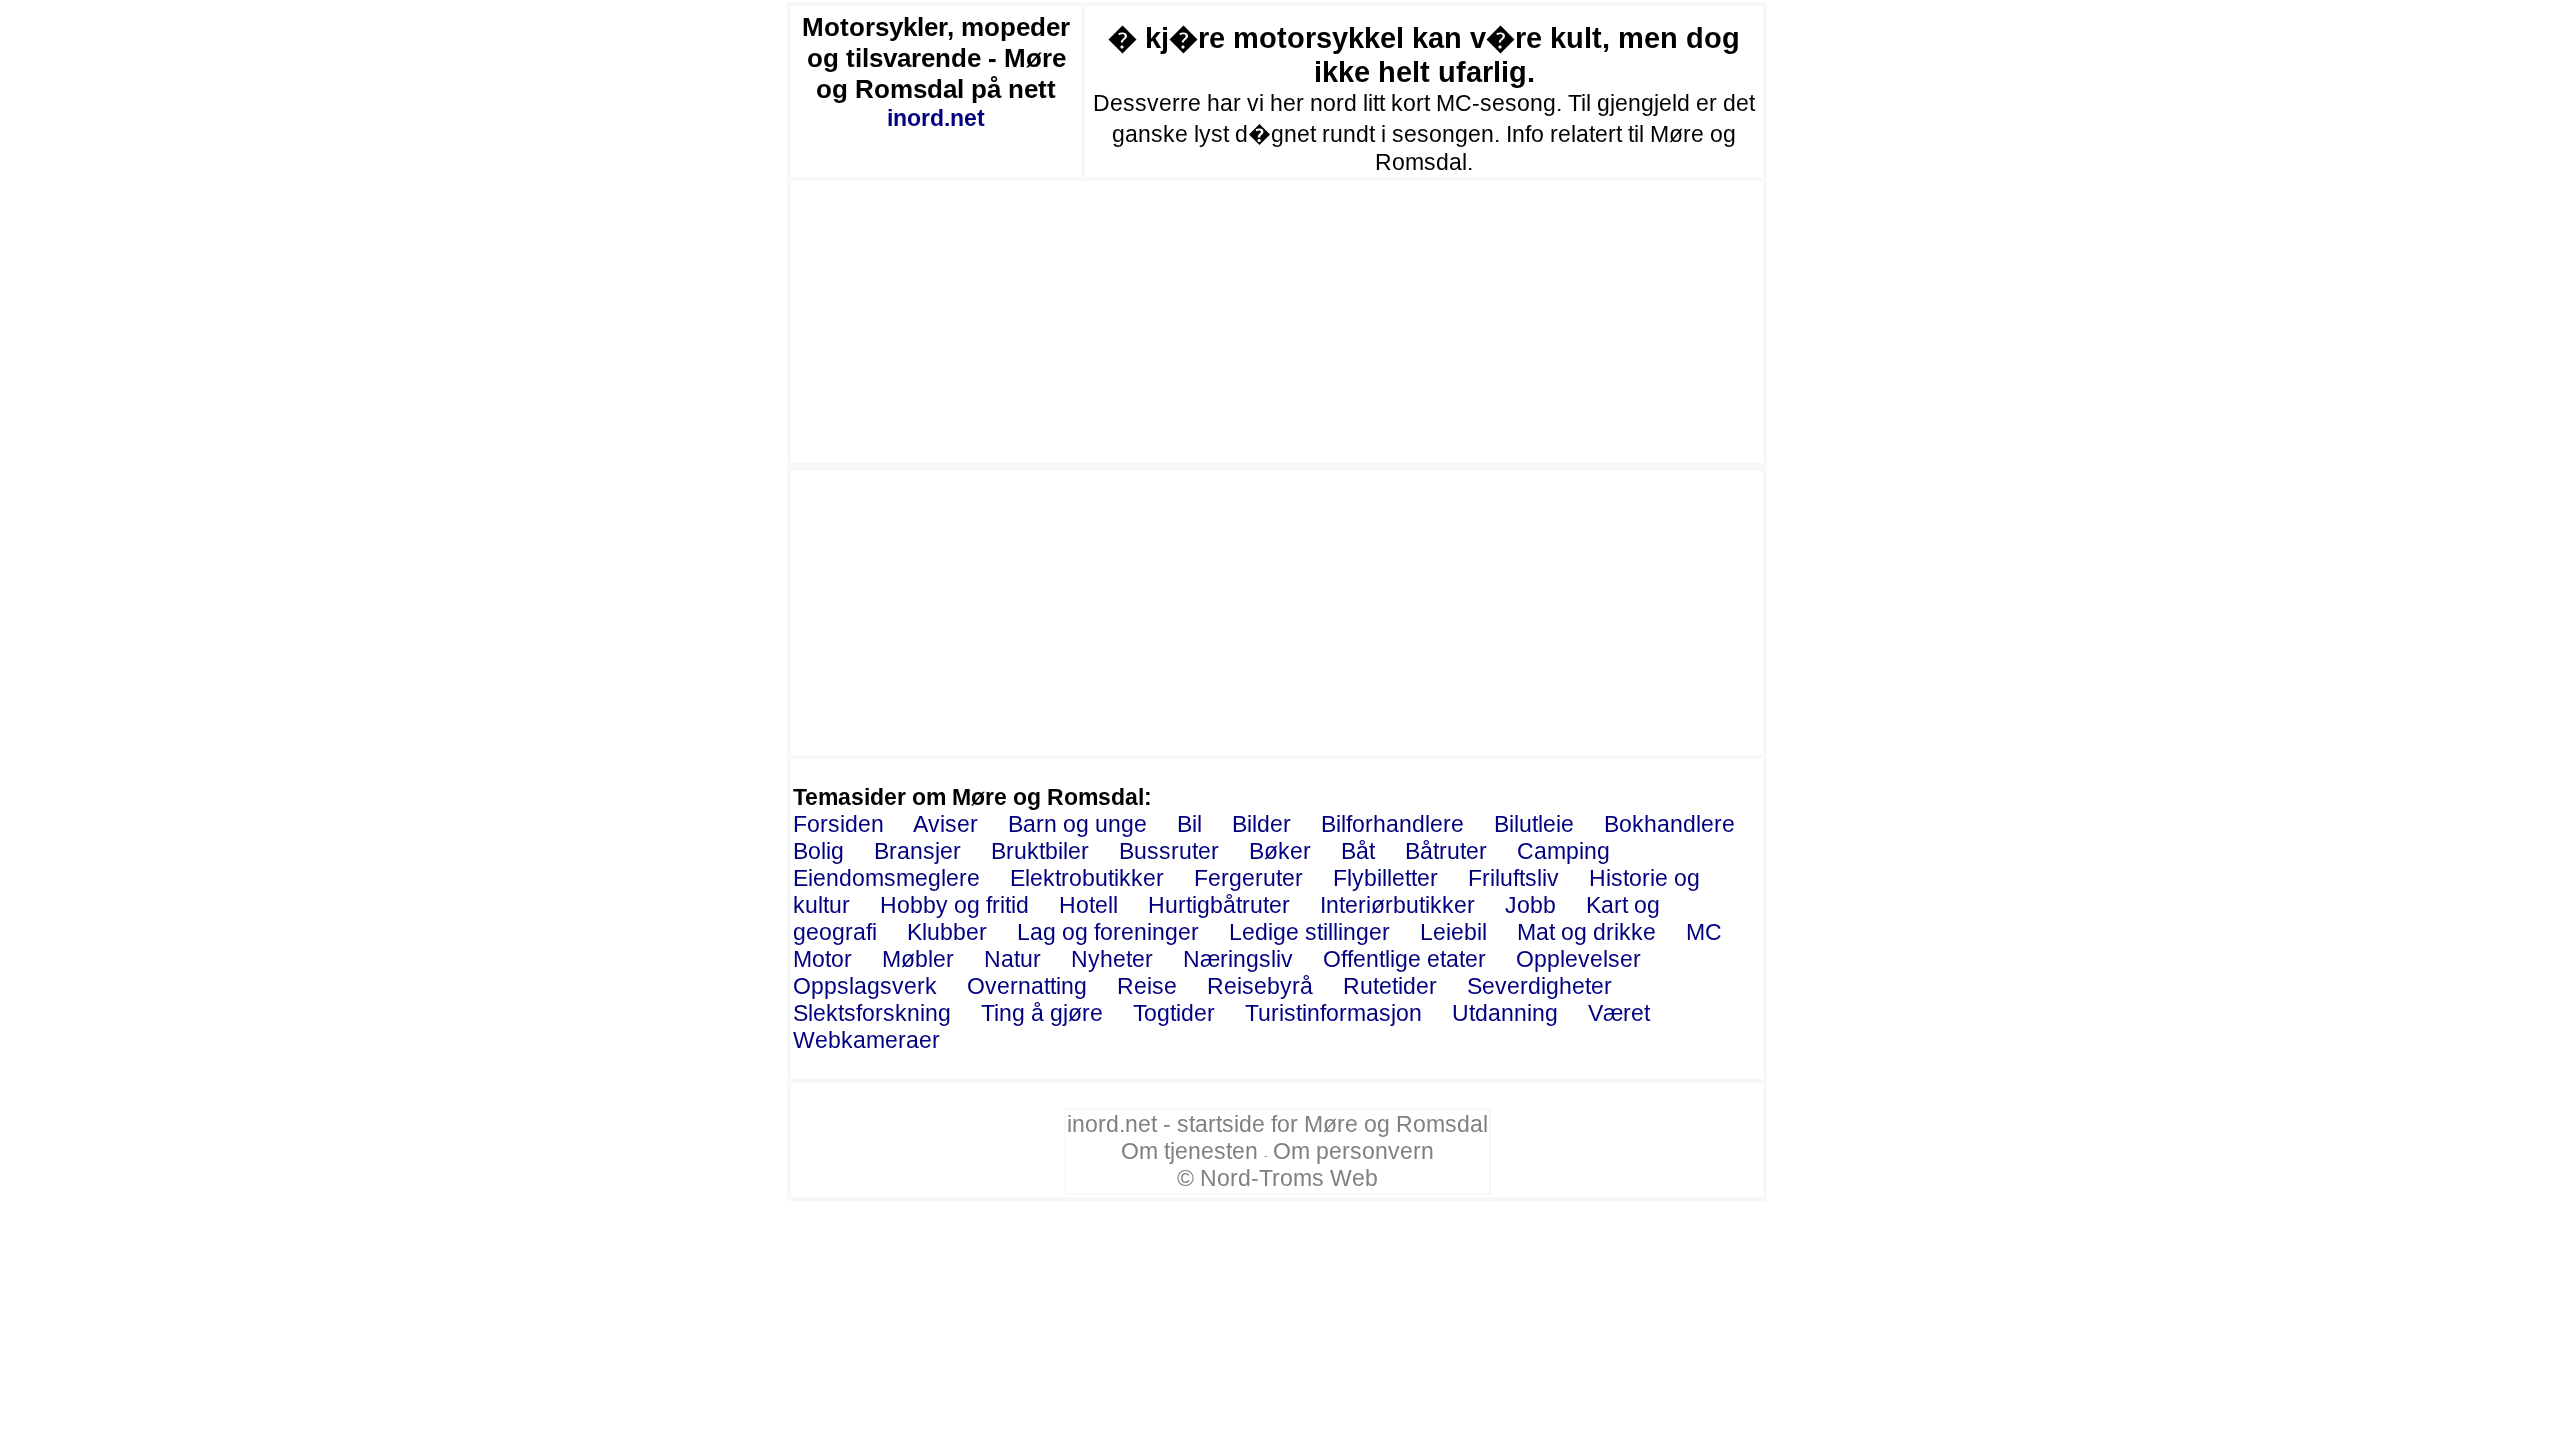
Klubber (947, 932)
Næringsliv (1238, 959)
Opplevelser (1578, 959)
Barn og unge (1077, 824)
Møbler (918, 959)
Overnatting (1027, 986)
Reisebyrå (1260, 986)
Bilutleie (1534, 824)
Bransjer (917, 851)
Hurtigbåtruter (1219, 905)
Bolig (818, 851)
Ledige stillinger (1309, 932)
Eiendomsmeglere (886, 878)
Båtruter (1446, 851)
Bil (1189, 824)
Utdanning (1505, 1013)
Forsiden (838, 824)
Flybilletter (1385, 878)
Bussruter (1169, 851)
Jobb (1530, 905)
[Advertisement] (1277, 322)
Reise (1147, 986)
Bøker (1280, 851)
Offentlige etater (1404, 959)
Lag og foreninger (1108, 932)
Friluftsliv (1513, 878)
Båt (1358, 851)
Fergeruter (1248, 878)
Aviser (945, 824)
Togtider (1174, 1013)
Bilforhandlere (1392, 824)
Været (1619, 1013)
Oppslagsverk (865, 986)
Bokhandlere (1669, 824)
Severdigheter (1539, 986)
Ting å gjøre (1042, 1013)
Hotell (1088, 905)
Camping (1563, 851)
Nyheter (1112, 959)
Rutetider (1390, 986)
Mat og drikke (1586, 932)
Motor (822, 959)
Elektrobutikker (1087, 878)
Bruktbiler (1040, 851)
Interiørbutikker (1397, 905)
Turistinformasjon (1333, 1013)
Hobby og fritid (954, 905)
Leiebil (1453, 932)
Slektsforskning (872, 1013)
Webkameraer (866, 1040)
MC (1704, 932)
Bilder (1261, 824)
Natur (1012, 959)
